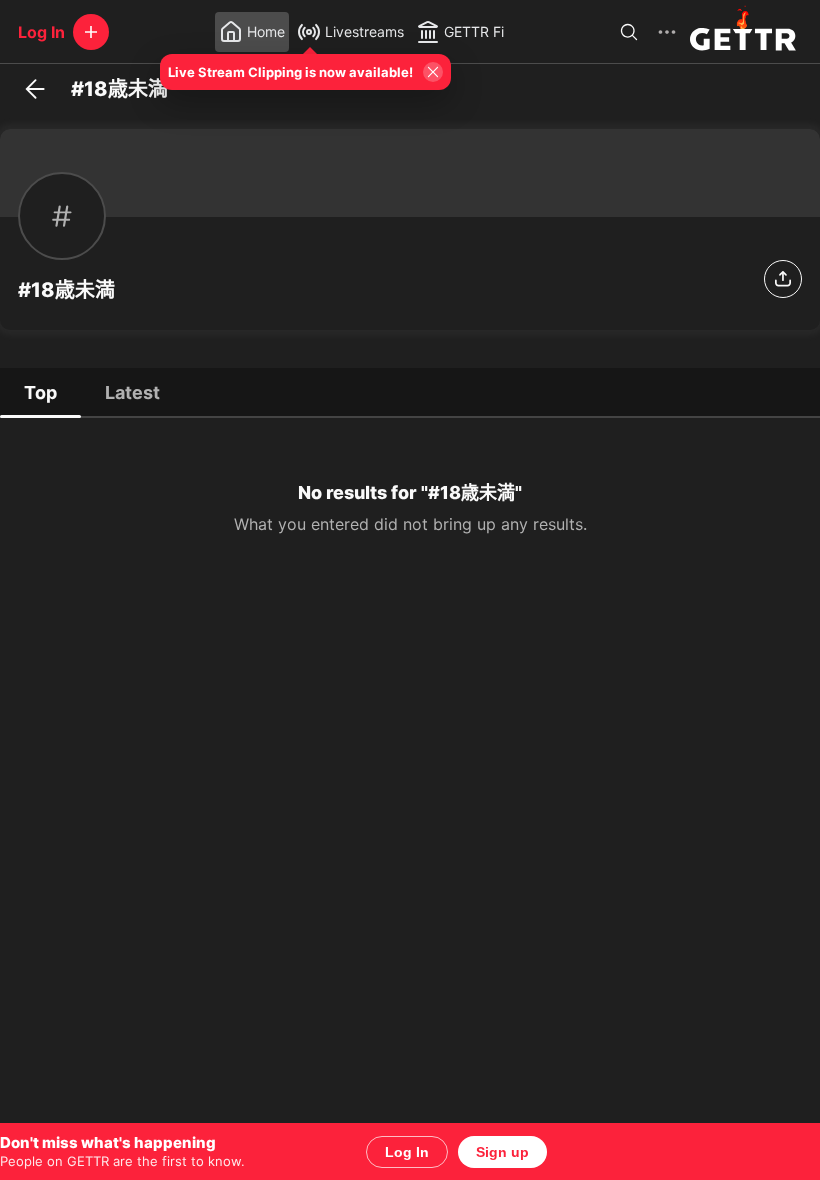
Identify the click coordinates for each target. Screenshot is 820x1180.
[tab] (40, 392)
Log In (407, 1152)
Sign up (502, 1152)
